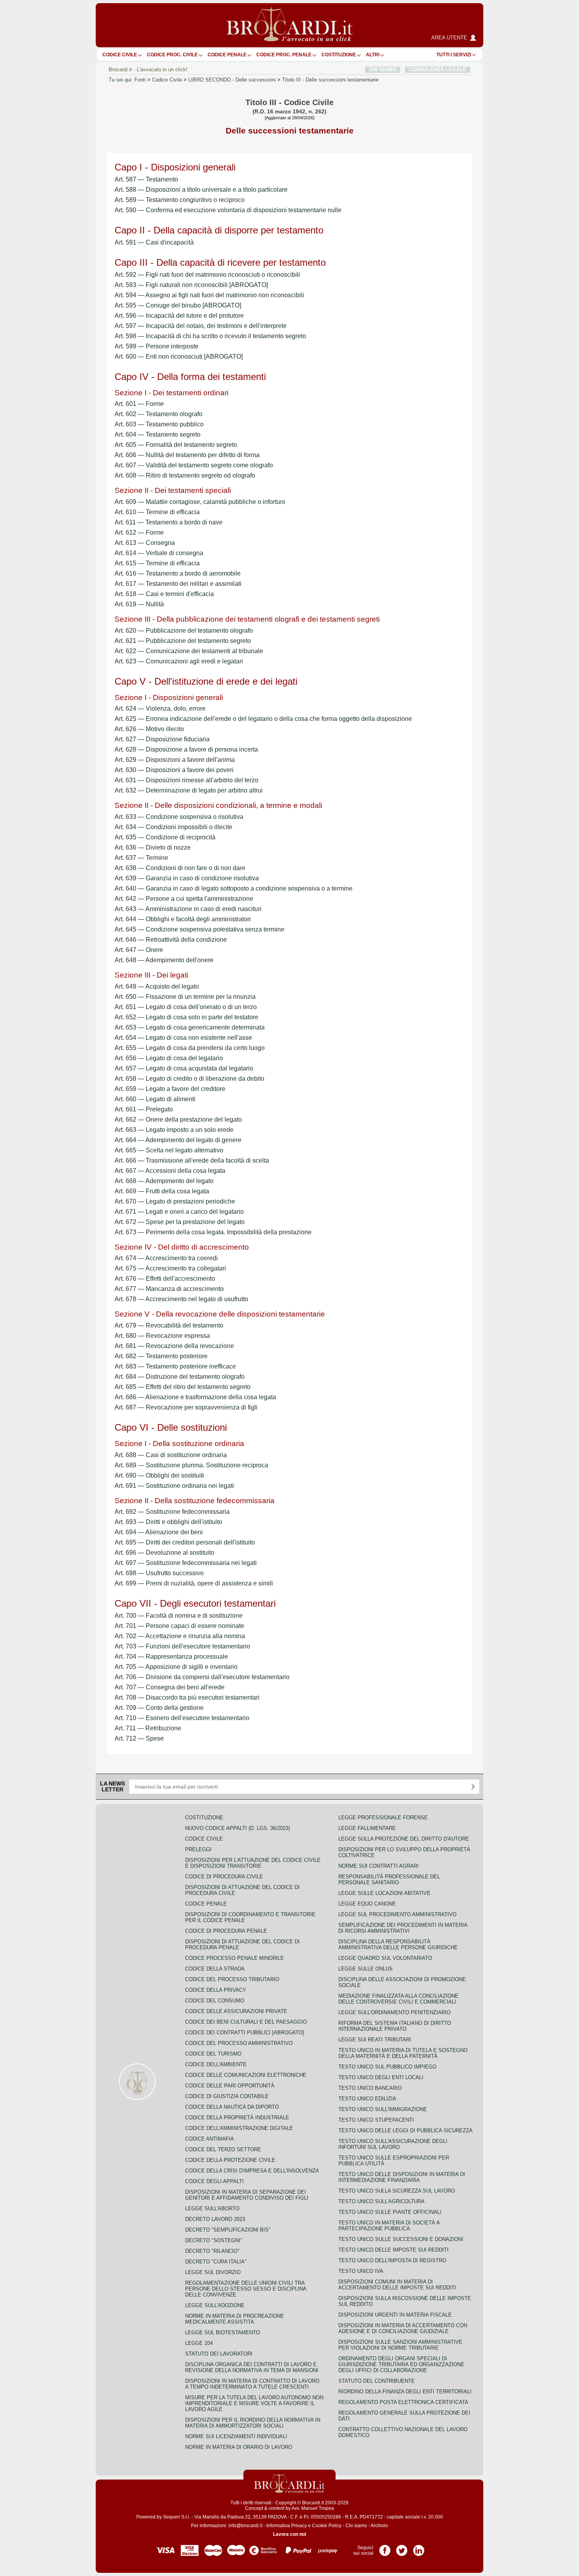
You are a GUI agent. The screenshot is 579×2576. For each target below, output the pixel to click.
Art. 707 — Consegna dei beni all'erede (170, 1687)
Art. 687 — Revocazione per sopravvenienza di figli (186, 1407)
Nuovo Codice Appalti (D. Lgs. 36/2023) (238, 1828)
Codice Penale (227, 55)
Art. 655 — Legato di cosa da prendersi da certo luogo (190, 1048)
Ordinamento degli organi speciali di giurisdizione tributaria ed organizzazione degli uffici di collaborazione (401, 2364)
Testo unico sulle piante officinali (390, 2212)
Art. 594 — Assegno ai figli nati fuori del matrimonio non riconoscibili (209, 295)
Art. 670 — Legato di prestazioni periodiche (175, 1201)
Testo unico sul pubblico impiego (387, 2067)
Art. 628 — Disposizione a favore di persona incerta (186, 749)
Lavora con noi (289, 2534)
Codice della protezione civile (230, 2160)
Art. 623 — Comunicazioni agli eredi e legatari (179, 661)
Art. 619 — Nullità (139, 604)
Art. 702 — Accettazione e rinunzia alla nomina (180, 1636)
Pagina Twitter (402, 2548)
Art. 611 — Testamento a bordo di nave (169, 522)
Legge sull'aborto (212, 2208)
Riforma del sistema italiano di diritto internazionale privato (395, 2026)
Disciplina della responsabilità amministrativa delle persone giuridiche (398, 1945)
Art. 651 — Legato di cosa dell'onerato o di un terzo (186, 1007)
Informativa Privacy (287, 2526)
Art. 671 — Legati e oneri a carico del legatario (179, 1212)
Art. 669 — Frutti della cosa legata (162, 1191)
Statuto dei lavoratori (219, 2354)
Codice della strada (215, 1969)
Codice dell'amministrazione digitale (239, 2128)
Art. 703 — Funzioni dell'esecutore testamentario (182, 1646)
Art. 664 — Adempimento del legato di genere (178, 1140)
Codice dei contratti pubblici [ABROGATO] (245, 2032)
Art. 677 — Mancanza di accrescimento (169, 1289)
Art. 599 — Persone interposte (157, 346)
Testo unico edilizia (367, 2099)
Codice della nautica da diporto (232, 2107)
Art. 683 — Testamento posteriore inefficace (175, 1366)
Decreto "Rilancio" (212, 2251)
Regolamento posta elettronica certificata (403, 2402)
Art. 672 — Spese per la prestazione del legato (180, 1222)
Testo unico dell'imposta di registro (392, 2260)
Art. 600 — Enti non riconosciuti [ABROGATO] (179, 356)
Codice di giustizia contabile (227, 2096)
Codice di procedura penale (226, 1931)
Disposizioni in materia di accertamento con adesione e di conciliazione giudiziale (403, 2328)
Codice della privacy (216, 1990)
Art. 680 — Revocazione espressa (162, 1336)
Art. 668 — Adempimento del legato (164, 1181)
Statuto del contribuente (377, 2381)
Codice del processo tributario (232, 1979)
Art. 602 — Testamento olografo (159, 414)
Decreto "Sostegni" (214, 2240)
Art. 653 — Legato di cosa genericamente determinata (190, 1027)
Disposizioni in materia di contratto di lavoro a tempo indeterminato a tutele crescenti (252, 2384)
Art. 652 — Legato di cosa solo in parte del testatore (187, 1017)
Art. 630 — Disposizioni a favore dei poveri (174, 770)
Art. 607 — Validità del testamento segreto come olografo (194, 465)
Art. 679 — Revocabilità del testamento (169, 1325)
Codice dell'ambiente (216, 2064)
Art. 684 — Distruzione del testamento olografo (180, 1377)
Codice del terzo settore (223, 2149)
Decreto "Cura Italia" (216, 2262)
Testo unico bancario (370, 2088)
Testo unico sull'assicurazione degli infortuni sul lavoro (393, 2144)
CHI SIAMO (383, 69)
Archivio (379, 2526)
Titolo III (330, 80)
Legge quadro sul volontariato (385, 1958)
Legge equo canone (367, 1904)
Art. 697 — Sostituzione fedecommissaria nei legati (186, 1563)
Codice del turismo (213, 2054)
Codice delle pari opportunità (230, 2086)
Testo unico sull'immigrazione (383, 2109)
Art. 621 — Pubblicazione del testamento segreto (183, 641)
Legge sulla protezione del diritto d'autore (404, 1839)
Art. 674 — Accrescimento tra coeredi (166, 1258)
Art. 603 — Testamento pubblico (159, 424)
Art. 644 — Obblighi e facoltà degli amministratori (183, 919)
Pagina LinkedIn (419, 2548)
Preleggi (198, 1849)
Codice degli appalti (214, 2181)
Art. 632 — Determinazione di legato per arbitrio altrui (189, 790)
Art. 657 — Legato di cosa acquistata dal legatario (184, 1068)
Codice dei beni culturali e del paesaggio (246, 2022)
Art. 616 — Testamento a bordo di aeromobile (178, 573)
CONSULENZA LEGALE (438, 69)
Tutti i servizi (454, 55)
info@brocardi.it (245, 2526)
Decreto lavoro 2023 (215, 2219)
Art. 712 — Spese (139, 1738)
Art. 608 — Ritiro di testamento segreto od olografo (185, 475)
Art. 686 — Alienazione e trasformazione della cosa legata (195, 1397)
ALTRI (373, 55)
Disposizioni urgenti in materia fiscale (395, 2315)
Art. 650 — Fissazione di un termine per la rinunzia (185, 997)
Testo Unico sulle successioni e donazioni (401, 2239)
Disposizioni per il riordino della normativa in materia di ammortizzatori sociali (253, 2423)
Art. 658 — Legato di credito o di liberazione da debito (189, 1079)
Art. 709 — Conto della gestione (159, 1708)
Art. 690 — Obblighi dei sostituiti (159, 1475)
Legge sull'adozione (215, 2305)
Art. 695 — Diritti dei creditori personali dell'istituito (185, 1542)
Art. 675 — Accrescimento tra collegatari (170, 1268)
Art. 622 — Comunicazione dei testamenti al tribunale (189, 651)
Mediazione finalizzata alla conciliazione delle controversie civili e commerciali (398, 1999)
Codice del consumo (215, 2001)
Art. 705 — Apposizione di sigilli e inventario (176, 1667)
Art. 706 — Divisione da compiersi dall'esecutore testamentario (202, 1677)
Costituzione (339, 55)
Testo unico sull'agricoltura (381, 2201)
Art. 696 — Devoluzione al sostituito (164, 1553)
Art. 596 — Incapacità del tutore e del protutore (179, 316)
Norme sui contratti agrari (379, 1866)
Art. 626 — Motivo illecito (149, 729)
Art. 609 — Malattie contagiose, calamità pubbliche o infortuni (200, 502)
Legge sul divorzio (213, 2272)
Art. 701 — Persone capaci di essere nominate (179, 1626)
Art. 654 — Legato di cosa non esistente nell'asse (183, 1038)
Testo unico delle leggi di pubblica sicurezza (405, 2131)
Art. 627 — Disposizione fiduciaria (162, 739)
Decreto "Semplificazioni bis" (228, 2230)
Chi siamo (356, 2526)
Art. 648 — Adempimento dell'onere (164, 960)
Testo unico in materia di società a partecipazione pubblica (389, 2226)
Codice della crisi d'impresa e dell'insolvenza (252, 2171)
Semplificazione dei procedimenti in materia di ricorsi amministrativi (403, 1928)
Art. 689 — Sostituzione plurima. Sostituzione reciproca (191, 1465)
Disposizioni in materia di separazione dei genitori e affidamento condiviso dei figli (247, 2195)
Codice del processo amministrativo (239, 2043)
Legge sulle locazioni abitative (384, 1893)
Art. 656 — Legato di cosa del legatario (169, 1058)
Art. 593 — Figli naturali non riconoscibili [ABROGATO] (191, 285)
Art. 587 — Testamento (146, 179)
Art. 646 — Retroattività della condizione (171, 940)
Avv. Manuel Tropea (313, 2508)
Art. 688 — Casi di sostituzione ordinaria (171, 1455)
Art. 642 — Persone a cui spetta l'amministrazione (184, 899)
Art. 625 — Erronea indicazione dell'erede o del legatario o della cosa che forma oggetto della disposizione (263, 719)
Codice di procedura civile (224, 1877)
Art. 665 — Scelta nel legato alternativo (169, 1150)
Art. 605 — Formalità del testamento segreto (176, 445)
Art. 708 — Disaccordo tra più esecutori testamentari (187, 1697)
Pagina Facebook (385, 2548)
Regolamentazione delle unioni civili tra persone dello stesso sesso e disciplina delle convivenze (246, 2289)
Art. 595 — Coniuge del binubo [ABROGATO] (178, 305)
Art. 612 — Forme (139, 532)
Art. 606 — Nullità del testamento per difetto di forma (187, 455)
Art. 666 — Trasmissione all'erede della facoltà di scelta (192, 1160)
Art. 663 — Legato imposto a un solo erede (174, 1130)
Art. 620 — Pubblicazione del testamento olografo (184, 631)
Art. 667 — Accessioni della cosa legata (170, 1171)
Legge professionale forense (383, 1818)
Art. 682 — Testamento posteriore (161, 1356)
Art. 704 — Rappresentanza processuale (171, 1657)
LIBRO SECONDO (232, 80)
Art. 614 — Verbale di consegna (159, 553)
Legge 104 (199, 2343)
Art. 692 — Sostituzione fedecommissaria (172, 1512)
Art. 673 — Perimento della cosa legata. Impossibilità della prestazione (213, 1232)
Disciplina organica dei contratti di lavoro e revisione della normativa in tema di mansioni (252, 2367)
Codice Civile (120, 55)
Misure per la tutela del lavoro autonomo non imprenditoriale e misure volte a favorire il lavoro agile (254, 2403)
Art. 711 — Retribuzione (148, 1728)
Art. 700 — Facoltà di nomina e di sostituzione (179, 1616)
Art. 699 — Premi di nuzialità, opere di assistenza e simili (194, 1583)
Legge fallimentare (367, 1828)
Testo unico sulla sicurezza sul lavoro (397, 2191)
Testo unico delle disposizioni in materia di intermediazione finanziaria (402, 2177)
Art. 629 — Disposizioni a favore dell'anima (175, 760)
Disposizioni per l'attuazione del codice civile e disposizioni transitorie (253, 1863)
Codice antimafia (210, 2139)
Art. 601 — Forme (139, 404)
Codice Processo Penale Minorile (235, 1958)
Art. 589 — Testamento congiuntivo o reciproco (180, 200)
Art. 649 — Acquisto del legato (157, 986)
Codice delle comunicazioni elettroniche (246, 2075)
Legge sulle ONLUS (366, 1969)
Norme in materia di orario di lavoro (239, 2447)
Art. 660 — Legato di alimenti (155, 1099)
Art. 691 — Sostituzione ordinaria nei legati (174, 1486)
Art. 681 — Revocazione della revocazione (174, 1346)
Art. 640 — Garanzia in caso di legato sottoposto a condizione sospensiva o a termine (234, 888)
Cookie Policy (327, 2526)
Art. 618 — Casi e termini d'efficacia (164, 594)
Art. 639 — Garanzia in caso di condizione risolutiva (187, 878)
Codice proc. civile (172, 55)
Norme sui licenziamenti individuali (236, 2436)
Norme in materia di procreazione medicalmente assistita (235, 2319)
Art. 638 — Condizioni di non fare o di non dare (180, 868)
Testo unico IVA (361, 2271)
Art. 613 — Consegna (145, 543)
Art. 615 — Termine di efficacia (157, 563)
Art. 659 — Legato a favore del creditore (170, 1089)
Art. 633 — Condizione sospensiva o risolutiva (179, 817)
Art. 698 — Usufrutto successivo (159, 1573)
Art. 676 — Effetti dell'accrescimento (165, 1279)
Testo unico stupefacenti (376, 2120)
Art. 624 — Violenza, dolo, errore (160, 708)
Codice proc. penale (284, 55)
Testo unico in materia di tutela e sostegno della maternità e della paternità (403, 2053)
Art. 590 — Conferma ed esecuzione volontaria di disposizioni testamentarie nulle (228, 210)
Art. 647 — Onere (139, 950)
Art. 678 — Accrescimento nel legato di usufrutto (181, 1299)
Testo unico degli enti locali (381, 2077)
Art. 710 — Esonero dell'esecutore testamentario (182, 1718)
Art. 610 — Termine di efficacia (157, 512)
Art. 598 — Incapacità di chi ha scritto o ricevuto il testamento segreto (210, 336)
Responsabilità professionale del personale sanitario (389, 1880)
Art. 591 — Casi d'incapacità (154, 242)
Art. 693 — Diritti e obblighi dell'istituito (168, 1522)
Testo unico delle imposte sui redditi (393, 2250)
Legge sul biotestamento (223, 2332)
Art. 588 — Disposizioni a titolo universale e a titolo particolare (201, 190)
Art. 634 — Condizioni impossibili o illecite (174, 827)
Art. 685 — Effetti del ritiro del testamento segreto (183, 1387)
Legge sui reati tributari (375, 2040)
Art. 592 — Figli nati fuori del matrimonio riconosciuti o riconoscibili (207, 275)
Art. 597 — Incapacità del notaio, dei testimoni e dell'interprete (201, 326)
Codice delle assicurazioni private (236, 2011)
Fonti (140, 80)
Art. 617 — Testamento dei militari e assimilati (178, 584)
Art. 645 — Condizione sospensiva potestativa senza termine (199, 929)
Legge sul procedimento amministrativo (397, 1914)
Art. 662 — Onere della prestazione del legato (178, 1119)
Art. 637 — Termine (141, 858)
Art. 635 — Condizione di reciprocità (165, 837)
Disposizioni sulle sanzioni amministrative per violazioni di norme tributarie (400, 2345)
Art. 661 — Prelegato (144, 1109)
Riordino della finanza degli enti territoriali (405, 2392)
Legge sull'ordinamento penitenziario (394, 2012)
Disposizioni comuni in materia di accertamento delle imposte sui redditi (397, 2285)
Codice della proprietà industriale (237, 2118)
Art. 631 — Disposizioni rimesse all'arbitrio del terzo (187, 780)
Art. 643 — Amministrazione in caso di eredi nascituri (188, 909)
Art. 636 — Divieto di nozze (153, 847)
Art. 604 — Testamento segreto (158, 434)
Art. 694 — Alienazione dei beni (159, 1532)
